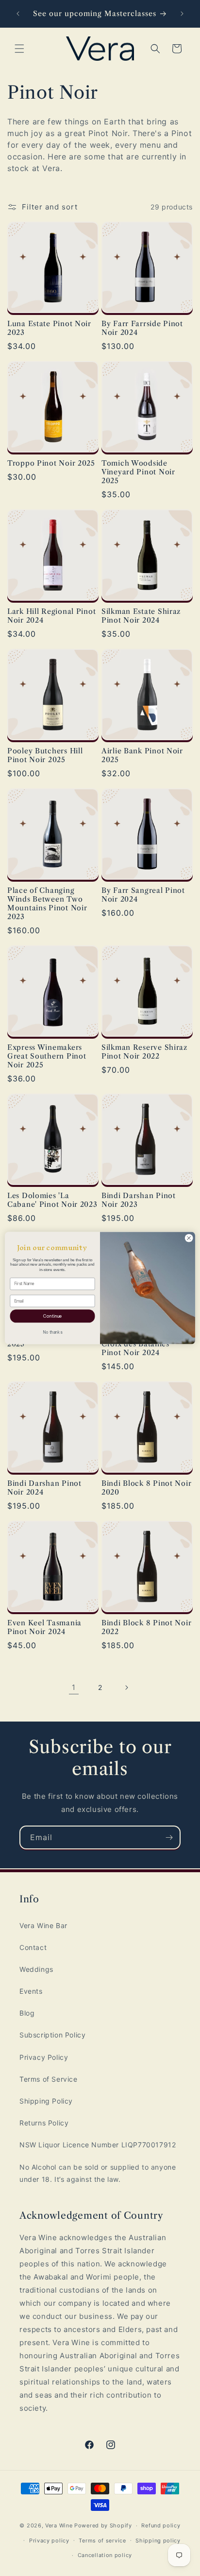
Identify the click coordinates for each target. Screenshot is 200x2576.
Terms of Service (49, 2079)
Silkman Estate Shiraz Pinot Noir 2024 (141, 616)
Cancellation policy (105, 2555)
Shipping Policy (46, 2101)
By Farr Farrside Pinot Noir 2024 (142, 328)
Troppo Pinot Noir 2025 (51, 463)
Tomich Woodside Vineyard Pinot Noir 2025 (138, 472)
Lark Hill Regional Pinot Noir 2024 (51, 616)
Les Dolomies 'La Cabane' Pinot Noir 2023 (52, 1200)
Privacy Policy (44, 2057)
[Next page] (126, 1688)
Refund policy (161, 2525)
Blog (27, 2013)
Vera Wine (59, 2525)
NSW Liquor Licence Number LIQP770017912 (98, 2145)
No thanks (52, 1332)
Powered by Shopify (103, 2525)
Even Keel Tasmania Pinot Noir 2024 (44, 1627)
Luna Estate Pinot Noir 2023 (49, 328)
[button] (19, 49)
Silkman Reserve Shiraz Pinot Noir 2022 (144, 1052)
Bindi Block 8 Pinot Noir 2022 (146, 1627)
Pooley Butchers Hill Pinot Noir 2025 (45, 755)
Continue (52, 1316)
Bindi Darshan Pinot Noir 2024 (44, 1488)
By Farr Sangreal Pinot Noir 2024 (143, 895)
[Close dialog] (189, 1238)
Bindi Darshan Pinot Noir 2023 (139, 1200)
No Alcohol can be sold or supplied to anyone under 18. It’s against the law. (98, 2173)
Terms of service (102, 2541)
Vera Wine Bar (43, 1925)
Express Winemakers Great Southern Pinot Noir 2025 (47, 1056)
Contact (33, 1947)
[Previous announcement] (18, 14)
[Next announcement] (182, 14)
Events (31, 1991)
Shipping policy (158, 2541)
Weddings (36, 1969)
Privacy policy (49, 2541)
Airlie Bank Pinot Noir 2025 (142, 755)
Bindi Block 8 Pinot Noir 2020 (146, 1488)
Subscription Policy (52, 2035)
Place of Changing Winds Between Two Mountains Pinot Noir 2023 (47, 904)
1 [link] (74, 1687)
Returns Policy (44, 2123)
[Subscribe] (169, 1837)
